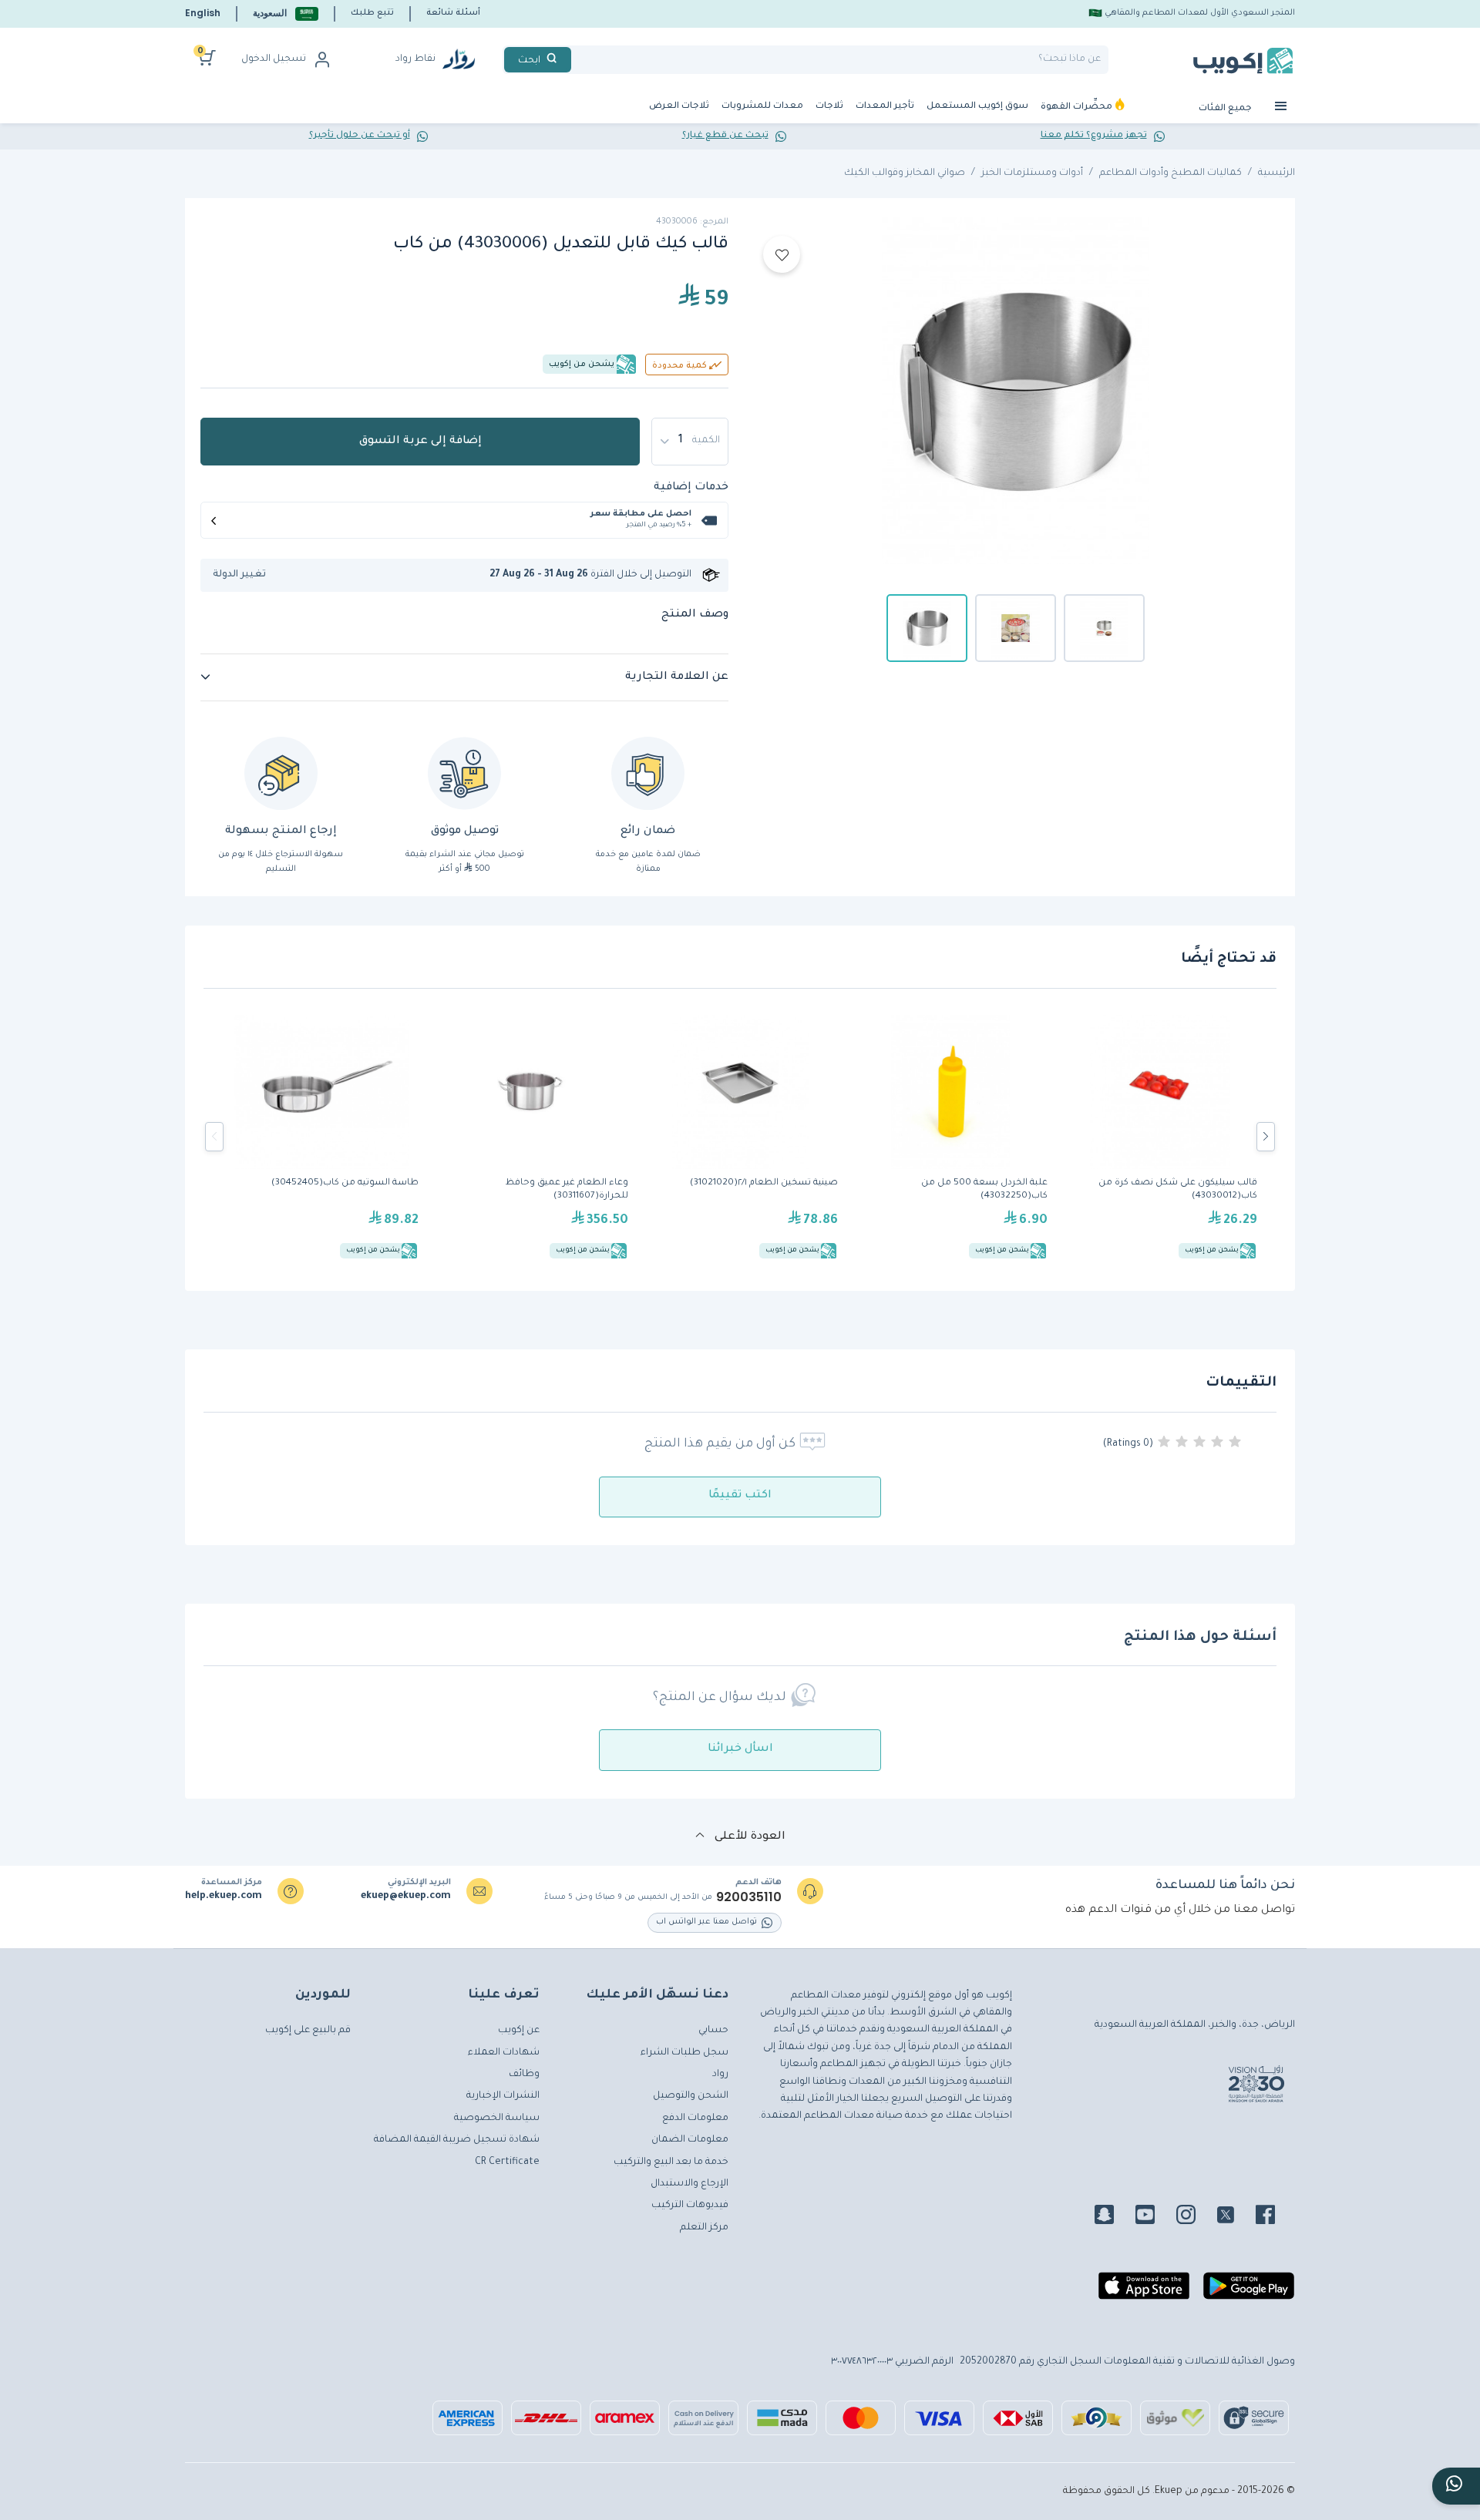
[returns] (281, 773)
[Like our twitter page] (1235, 2217)
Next (1266, 1137)
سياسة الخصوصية (497, 2118)
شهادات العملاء (504, 2053)
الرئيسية (1276, 173)
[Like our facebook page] (1275, 2217)
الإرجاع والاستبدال (690, 2184)
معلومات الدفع (695, 2118)
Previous (214, 1137)
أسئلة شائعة (453, 13)
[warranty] (648, 773)
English (203, 13)
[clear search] (577, 60)
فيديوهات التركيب (690, 2206)
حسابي (713, 2031)
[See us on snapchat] (1113, 2217)
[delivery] (464, 773)
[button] (286, 13)
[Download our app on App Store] (1144, 2292)
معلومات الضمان (690, 2140)
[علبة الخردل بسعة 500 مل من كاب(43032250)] (950, 1137)
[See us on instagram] (1195, 2217)
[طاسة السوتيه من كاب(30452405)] (321, 1137)
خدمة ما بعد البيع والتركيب (671, 2162)
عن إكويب (519, 2031)
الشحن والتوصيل (691, 2096)
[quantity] (690, 442)
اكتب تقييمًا (740, 1496)
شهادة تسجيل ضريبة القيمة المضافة (457, 2140)
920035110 (749, 1897)
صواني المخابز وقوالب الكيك (905, 173)
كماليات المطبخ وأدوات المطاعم (1171, 173)
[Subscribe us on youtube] (1154, 2217)
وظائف (524, 2075)
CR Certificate (507, 2162)
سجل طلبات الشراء (684, 2053)
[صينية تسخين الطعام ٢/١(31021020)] (741, 1137)
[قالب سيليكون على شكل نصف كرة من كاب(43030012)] (1160, 1137)
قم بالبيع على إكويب (308, 2031)
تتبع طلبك (372, 13)
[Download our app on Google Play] (1249, 2292)
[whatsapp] (1456, 2486)
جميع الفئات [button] (1226, 109)
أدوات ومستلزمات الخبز (1032, 173)
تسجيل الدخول (274, 59)
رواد (720, 2075)
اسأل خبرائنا (740, 1749)
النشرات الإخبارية (503, 2096)
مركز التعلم (704, 2228)
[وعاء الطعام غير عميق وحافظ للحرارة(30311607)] (531, 1137)
